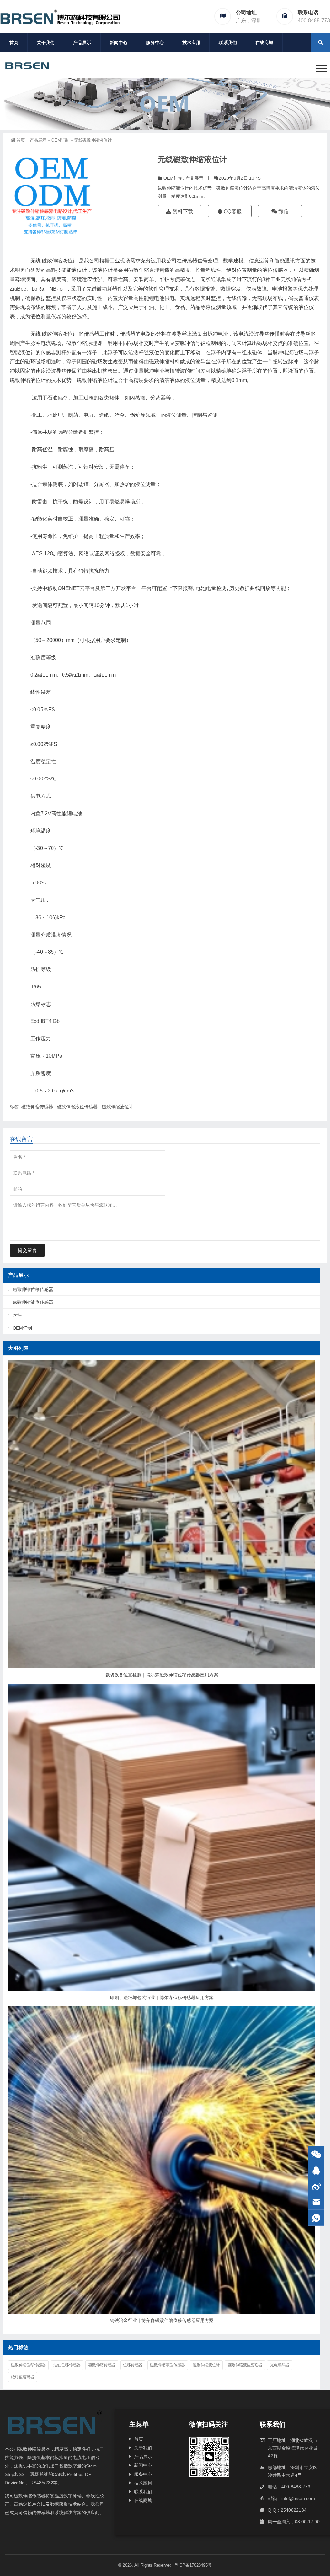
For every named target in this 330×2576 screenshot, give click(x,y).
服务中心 (155, 43)
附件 (17, 1315)
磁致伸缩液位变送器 (245, 2365)
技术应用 (191, 43)
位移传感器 (133, 2365)
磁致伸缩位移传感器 (33, 1289)
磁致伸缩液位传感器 (77, 1107)
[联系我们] (316, 2170)
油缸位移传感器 (67, 2365)
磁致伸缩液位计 (60, 261)
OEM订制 (60, 140)
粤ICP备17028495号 (193, 2565)
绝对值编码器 (23, 2377)
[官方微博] (316, 2186)
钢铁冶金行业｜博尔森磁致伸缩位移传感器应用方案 (162, 2320)
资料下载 (182, 211)
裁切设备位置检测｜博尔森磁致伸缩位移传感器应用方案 (162, 1675)
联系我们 (228, 43)
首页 (14, 43)
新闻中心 (119, 43)
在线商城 (264, 43)
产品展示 (82, 43)
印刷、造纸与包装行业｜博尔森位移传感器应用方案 (162, 1998)
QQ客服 (232, 211)
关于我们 (46, 43)
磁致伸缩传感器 (37, 1107)
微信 (283, 211)
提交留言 (27, 1250)
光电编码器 (280, 2365)
